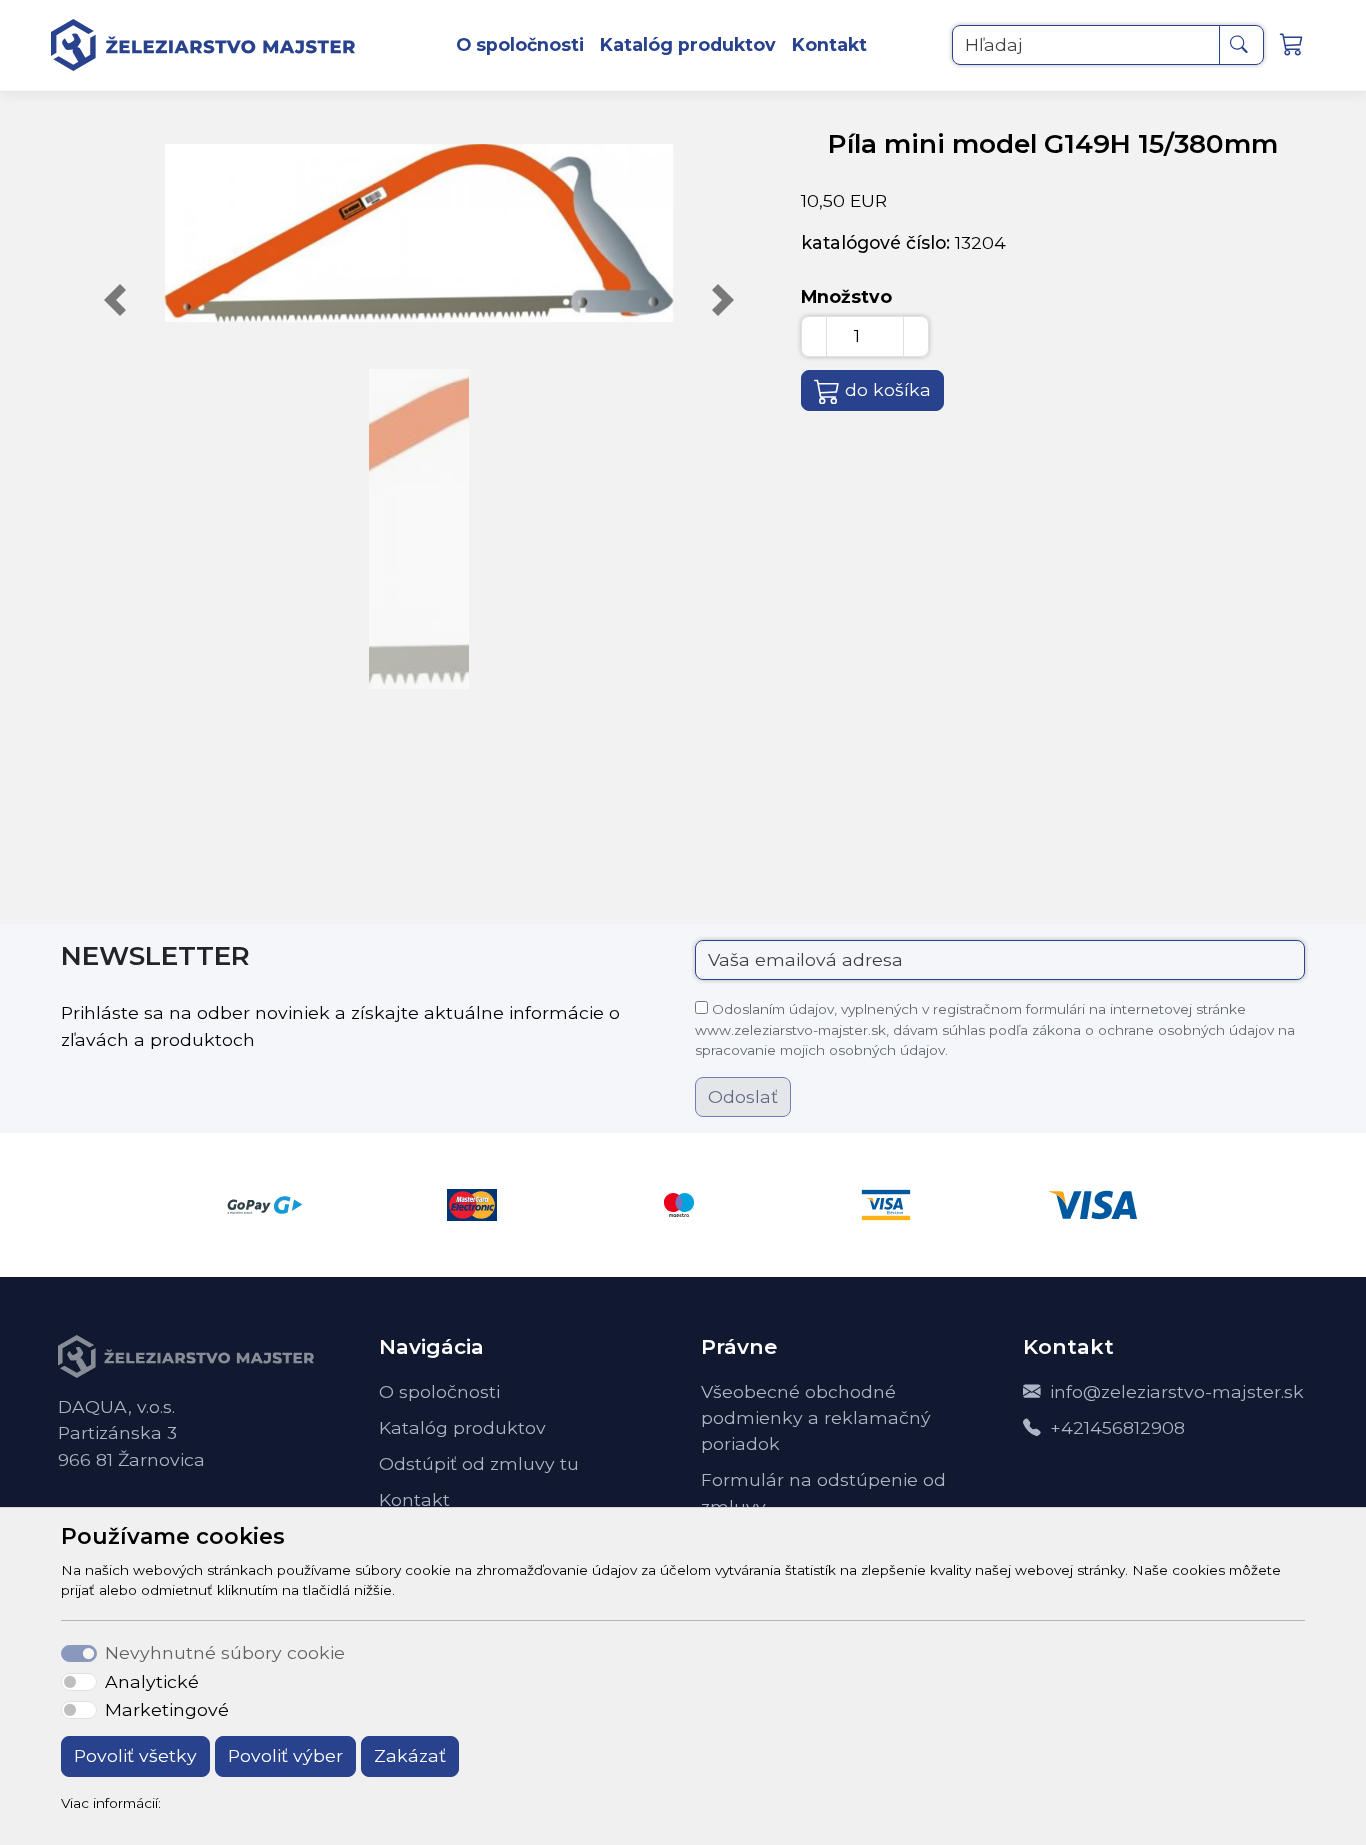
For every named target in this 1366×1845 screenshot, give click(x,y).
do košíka (888, 389)
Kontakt (829, 44)
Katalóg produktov (688, 44)
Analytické (152, 1681)
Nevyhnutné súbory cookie (225, 1652)
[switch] (78, 1682)
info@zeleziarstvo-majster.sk (1177, 1391)
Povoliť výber (285, 1755)
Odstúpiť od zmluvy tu (479, 1463)
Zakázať (410, 1755)
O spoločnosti (520, 44)
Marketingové (167, 1709)
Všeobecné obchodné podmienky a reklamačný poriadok (816, 1418)
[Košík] (1295, 45)
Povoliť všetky (135, 1755)
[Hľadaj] (1242, 45)
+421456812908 (1117, 1427)
